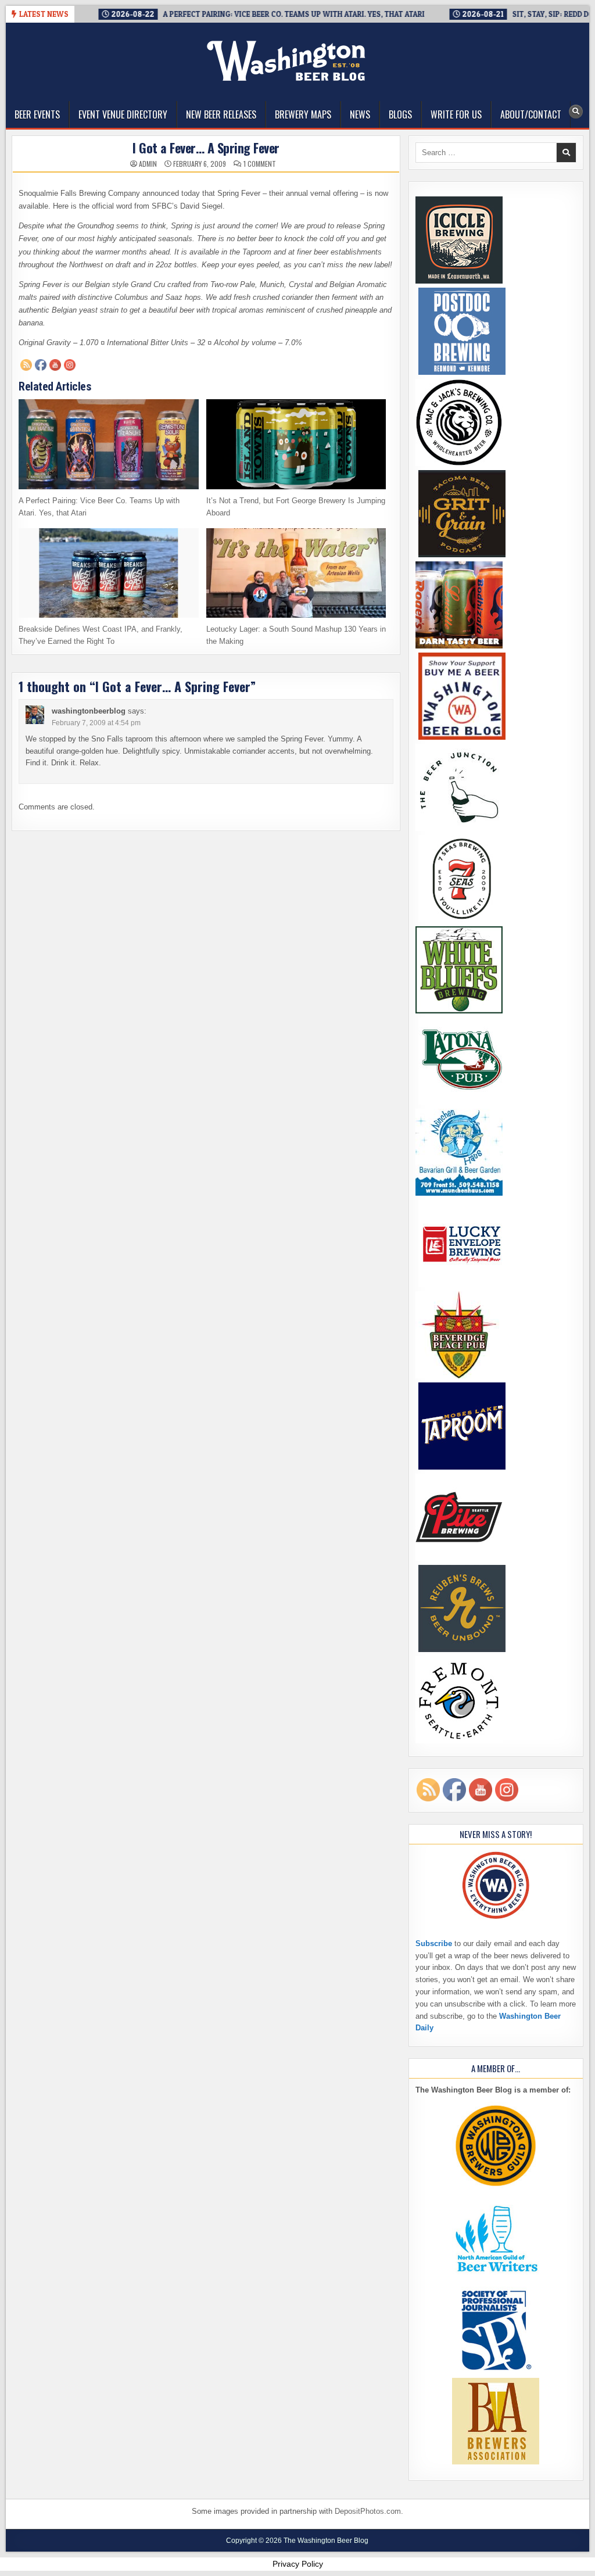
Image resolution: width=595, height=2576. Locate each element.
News (360, 114)
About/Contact (531, 114)
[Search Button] (576, 112)
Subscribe (434, 1943)
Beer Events (37, 114)
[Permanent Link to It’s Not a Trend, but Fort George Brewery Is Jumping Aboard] (296, 444)
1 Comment (260, 164)
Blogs (400, 114)
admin (148, 164)
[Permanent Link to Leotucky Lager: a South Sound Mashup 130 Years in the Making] (296, 573)
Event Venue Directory (123, 114)
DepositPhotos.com (368, 2511)
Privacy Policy (298, 2564)
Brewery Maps (303, 114)
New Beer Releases (221, 114)
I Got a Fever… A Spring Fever (206, 148)
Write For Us (456, 114)
